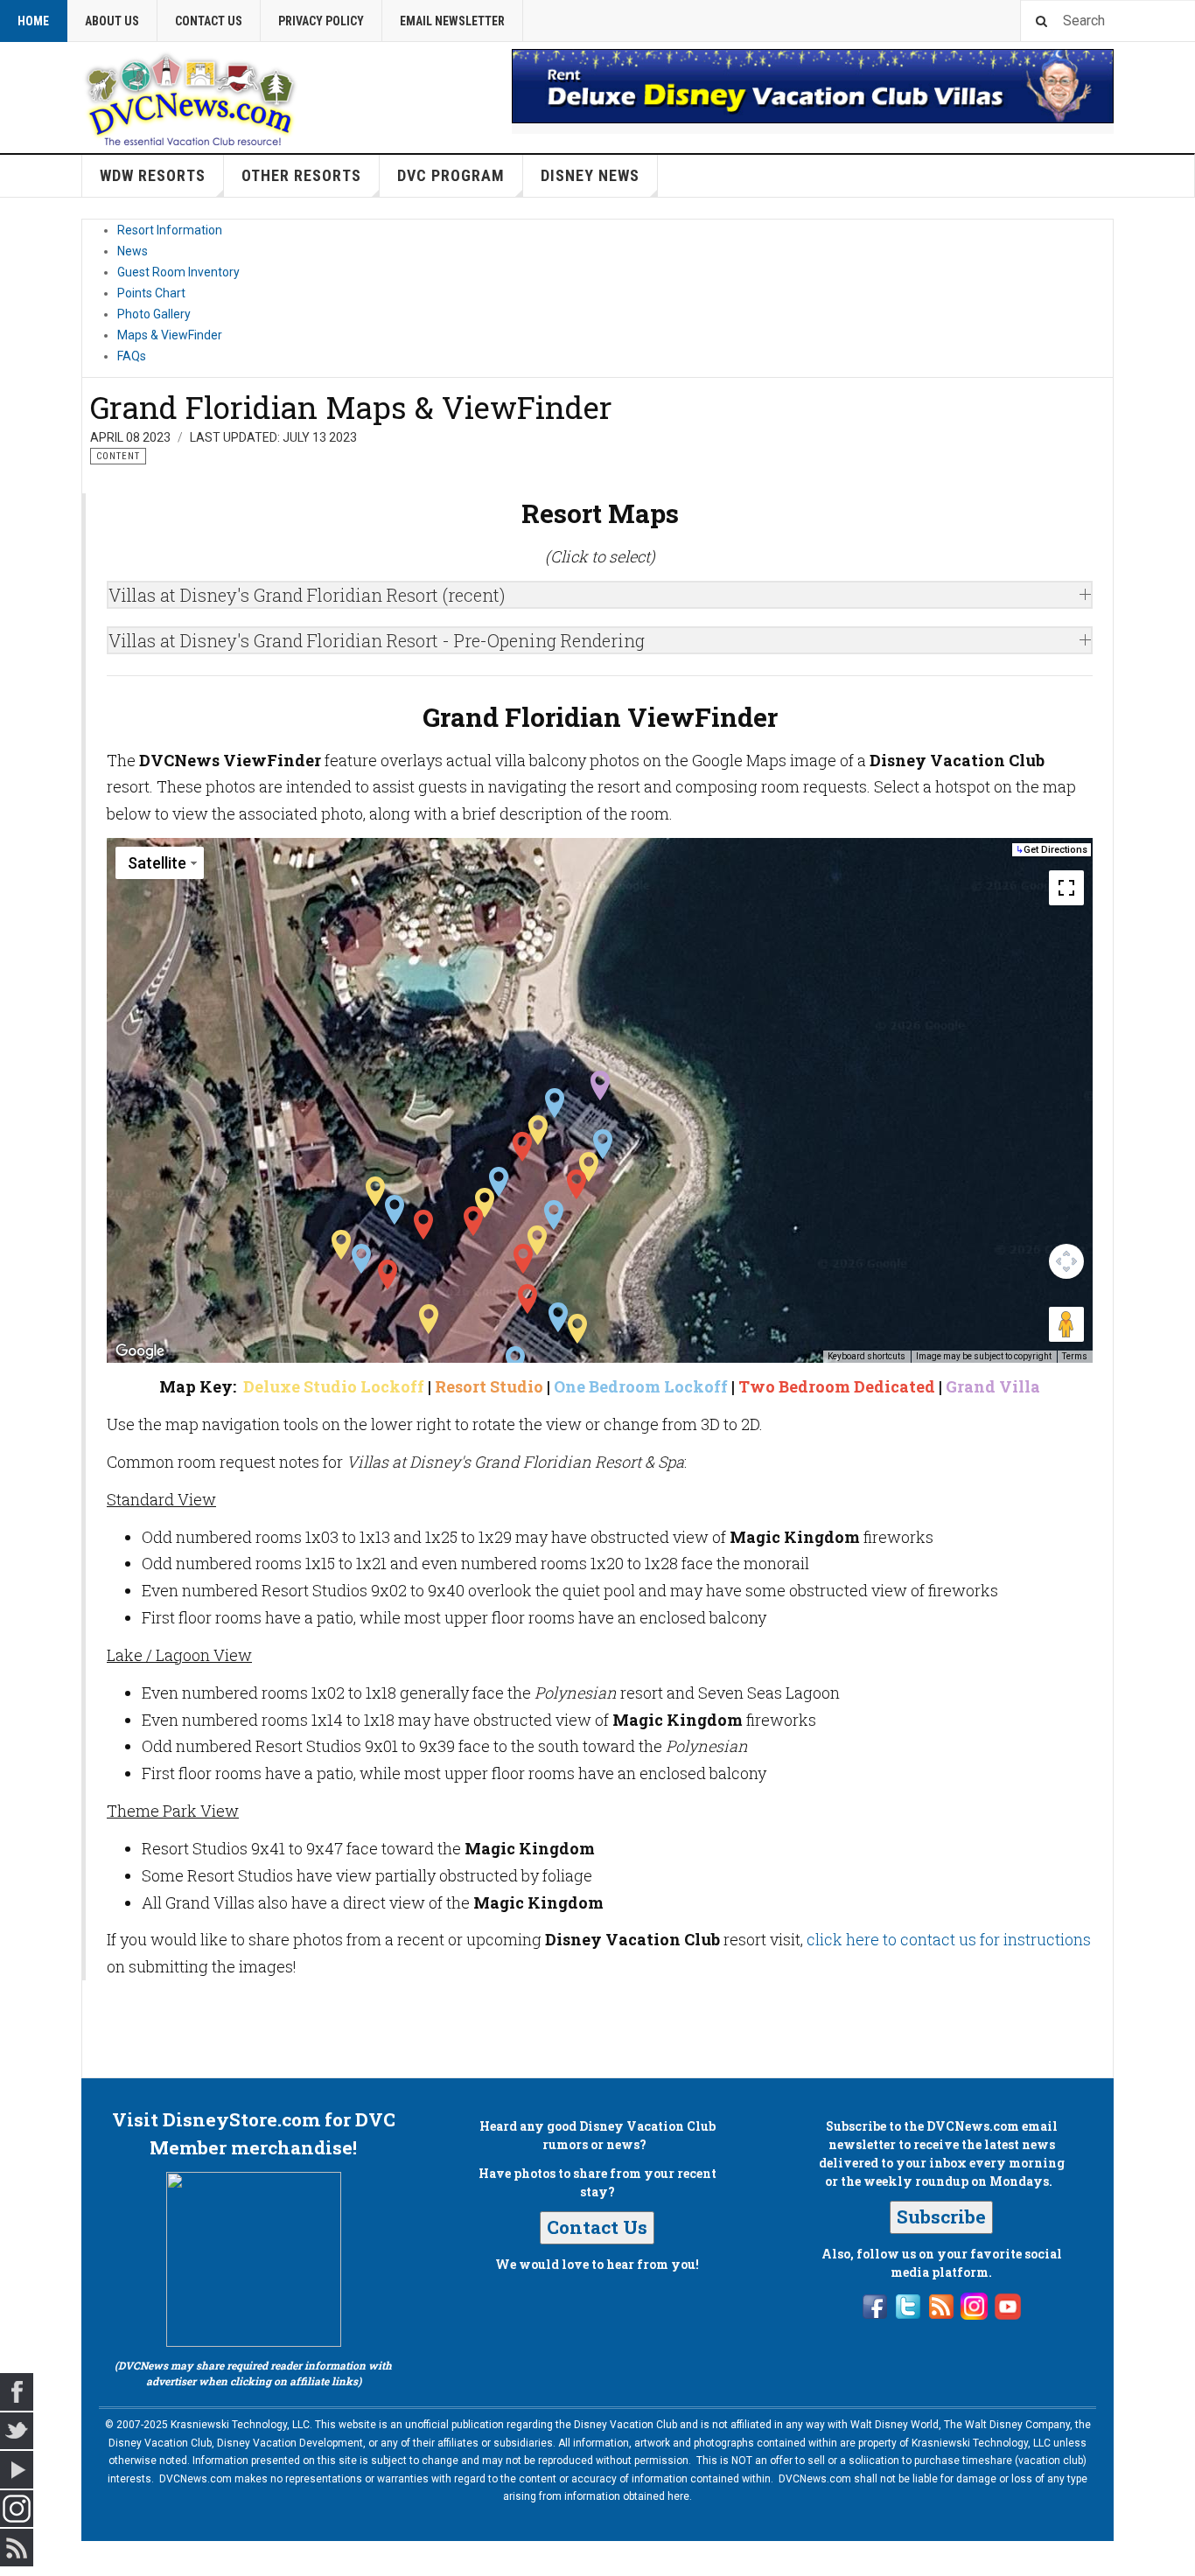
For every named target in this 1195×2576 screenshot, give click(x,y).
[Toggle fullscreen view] (1066, 888)
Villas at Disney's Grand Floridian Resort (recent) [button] (307, 595)
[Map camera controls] (1066, 1261)
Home (33, 21)
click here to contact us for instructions (949, 1939)
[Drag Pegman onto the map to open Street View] (1066, 1324)
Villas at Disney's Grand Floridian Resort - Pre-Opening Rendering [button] (377, 640)
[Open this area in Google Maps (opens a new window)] (140, 1351)
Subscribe (941, 2216)
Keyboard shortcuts (867, 1356)
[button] (600, 1086)
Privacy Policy (321, 21)
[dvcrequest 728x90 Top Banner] (813, 86)
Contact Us (209, 21)
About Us (112, 21)
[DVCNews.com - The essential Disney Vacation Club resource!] (191, 97)
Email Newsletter (452, 21)
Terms (1075, 1356)
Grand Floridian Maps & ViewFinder (351, 407)
